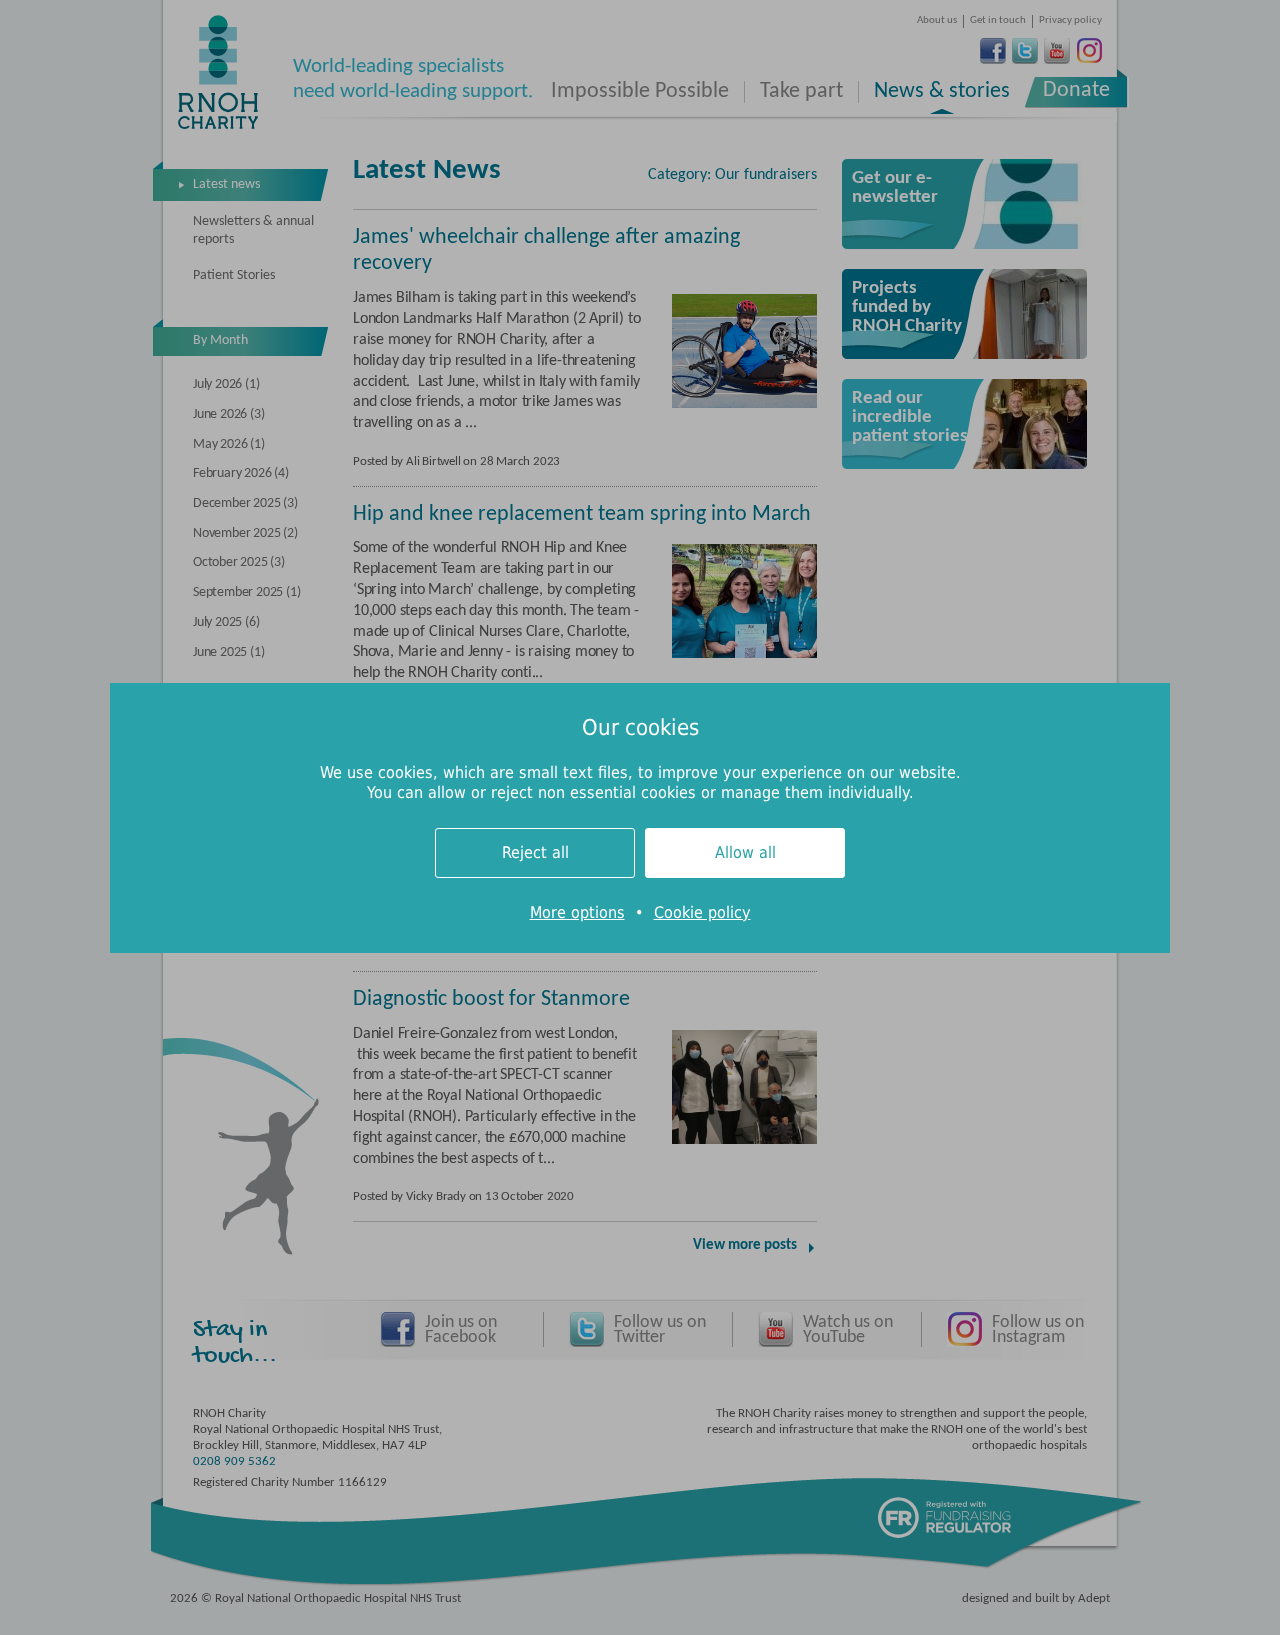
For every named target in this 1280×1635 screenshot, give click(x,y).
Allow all (745, 852)
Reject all (535, 852)
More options (577, 912)
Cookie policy (702, 912)
